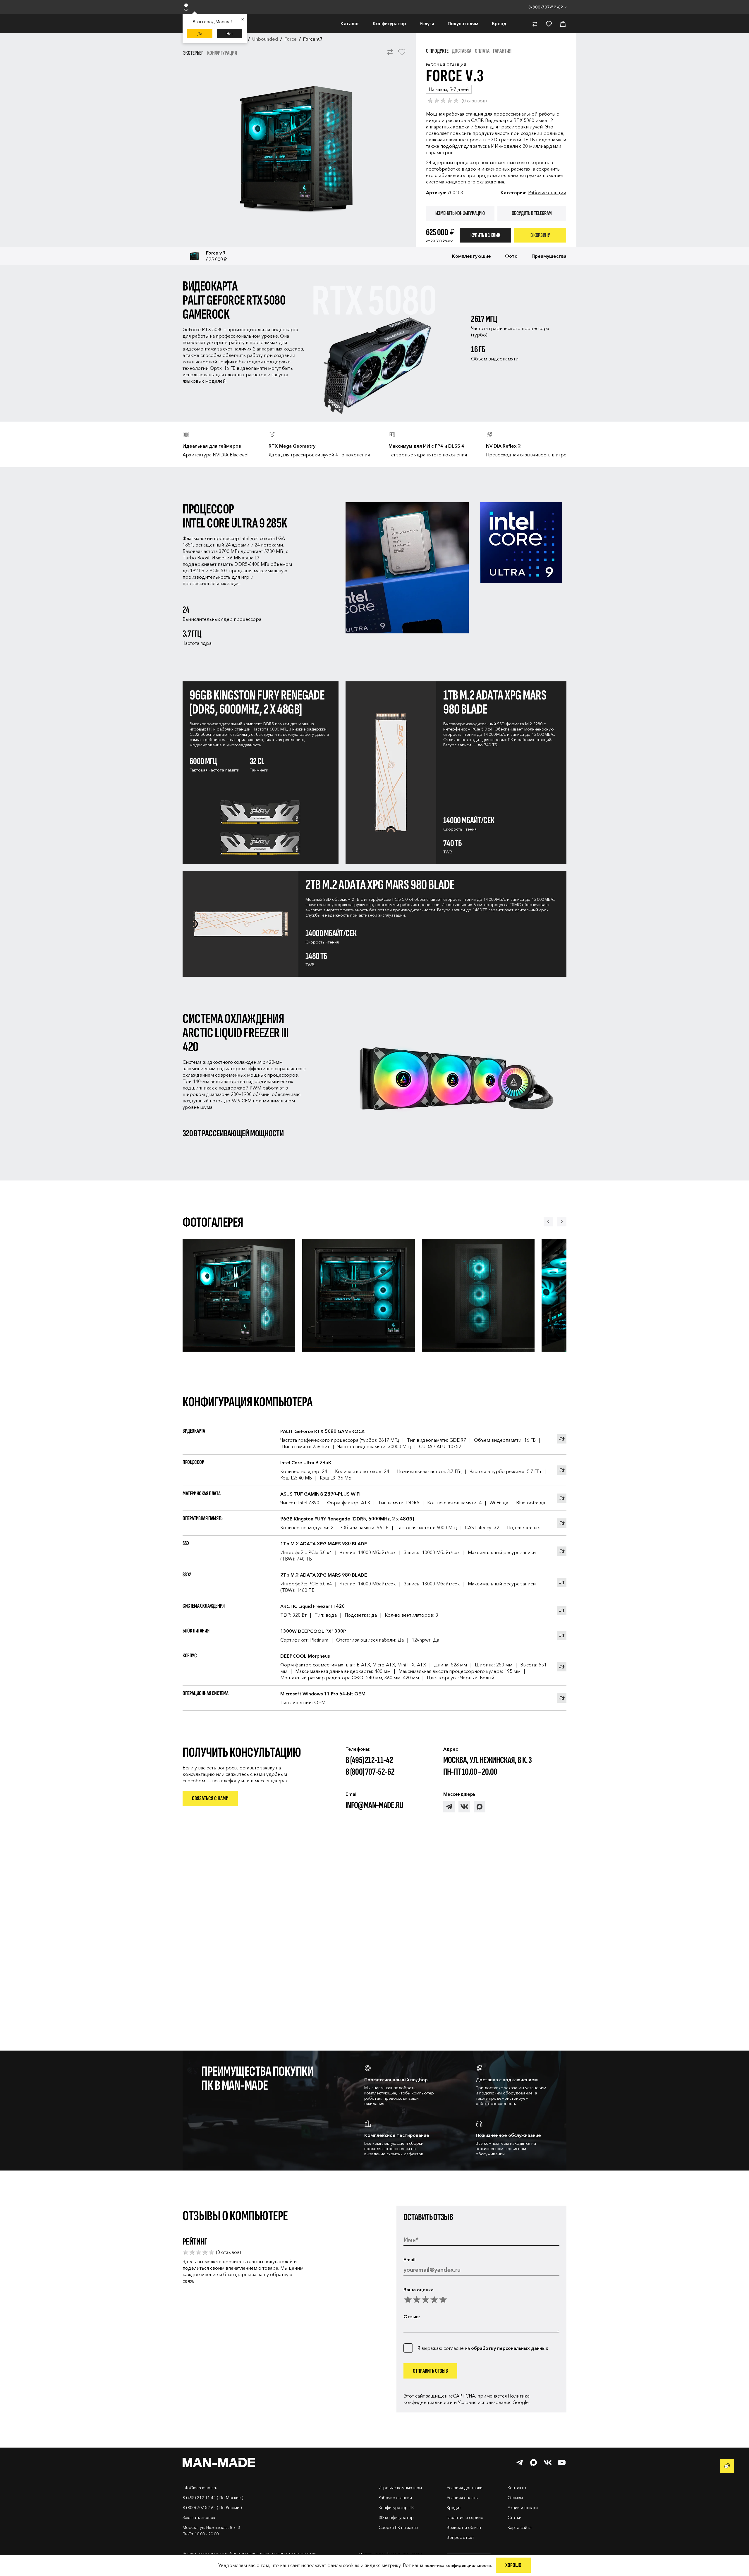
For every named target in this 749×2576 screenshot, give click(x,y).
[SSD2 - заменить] (562, 1582)
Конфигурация (222, 53)
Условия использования (485, 2402)
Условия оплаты (463, 2498)
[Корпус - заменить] (562, 1667)
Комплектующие (471, 256)
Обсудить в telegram (532, 213)
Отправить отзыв (430, 2371)
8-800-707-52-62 (546, 7)
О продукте (437, 51)
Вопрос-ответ (461, 2537)
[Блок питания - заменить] (562, 1635)
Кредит (454, 2508)
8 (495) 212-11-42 (369, 1760)
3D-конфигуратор (396, 2517)
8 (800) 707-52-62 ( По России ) (212, 2508)
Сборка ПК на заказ (398, 2527)
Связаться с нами (210, 1798)
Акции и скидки (523, 2508)
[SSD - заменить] (562, 1551)
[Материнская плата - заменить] (562, 1498)
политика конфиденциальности (458, 2565)
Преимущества (549, 256)
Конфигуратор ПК (396, 2508)
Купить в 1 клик (485, 235)
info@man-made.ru (374, 1805)
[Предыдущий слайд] (548, 1222)
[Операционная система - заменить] (562, 1698)
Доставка (462, 51)
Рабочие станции (547, 193)
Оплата (482, 51)
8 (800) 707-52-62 (370, 1772)
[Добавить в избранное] (402, 55)
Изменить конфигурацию (460, 213)
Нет (230, 34)
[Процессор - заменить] (562, 1470)
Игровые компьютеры (400, 2488)
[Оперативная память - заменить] (562, 1523)
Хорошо (513, 2565)
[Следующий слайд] (562, 1222)
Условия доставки (465, 2488)
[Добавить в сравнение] (390, 55)
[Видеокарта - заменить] (562, 1439)
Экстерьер (193, 53)
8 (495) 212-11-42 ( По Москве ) (213, 2498)
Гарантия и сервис (465, 2517)
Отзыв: (412, 2316)
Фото (511, 256)
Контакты (517, 2488)
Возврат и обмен (464, 2527)
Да (200, 34)
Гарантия (502, 51)
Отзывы (515, 2498)
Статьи (514, 2517)
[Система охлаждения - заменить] (562, 1611)
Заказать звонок (199, 2517)
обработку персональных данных (510, 2348)
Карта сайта (520, 2527)
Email (409, 2259)
